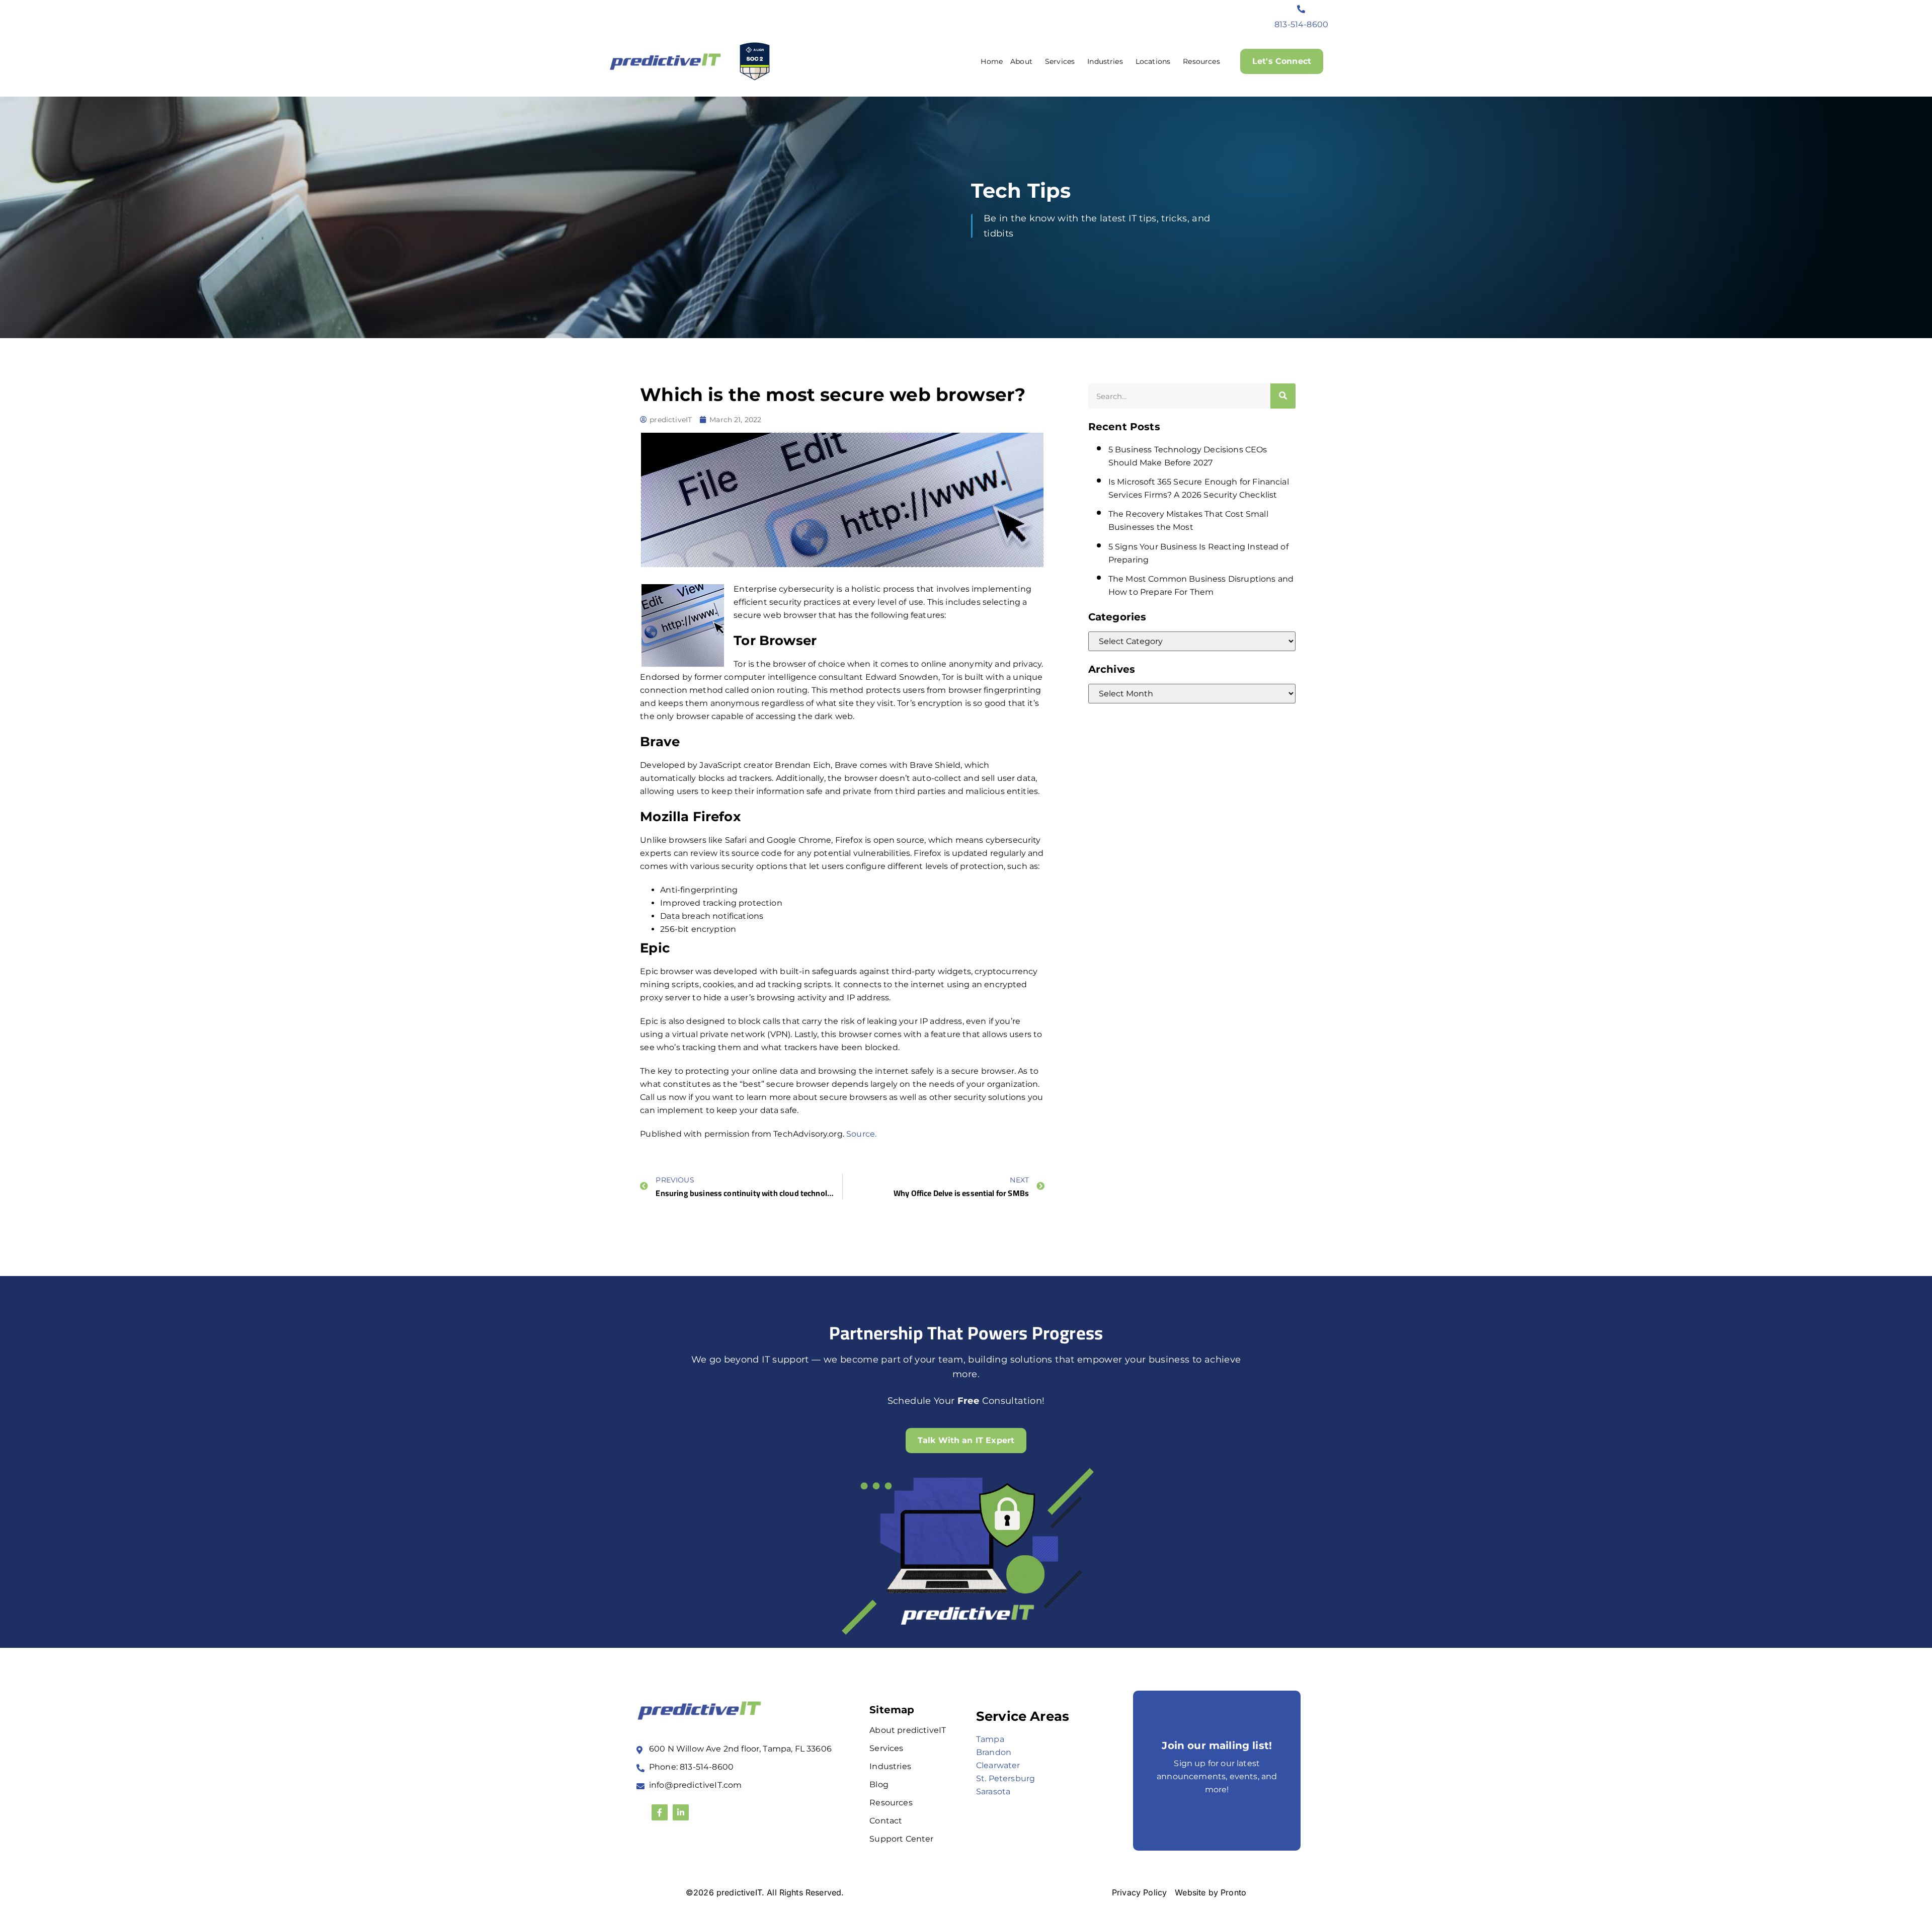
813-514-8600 (1301, 24)
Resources (1201, 61)
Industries (1105, 61)
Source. (861, 1134)
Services (1060, 61)
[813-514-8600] (1302, 9)
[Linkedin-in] (681, 1812)
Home (992, 61)
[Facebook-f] (660, 1812)
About (1021, 61)
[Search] (1283, 396)
